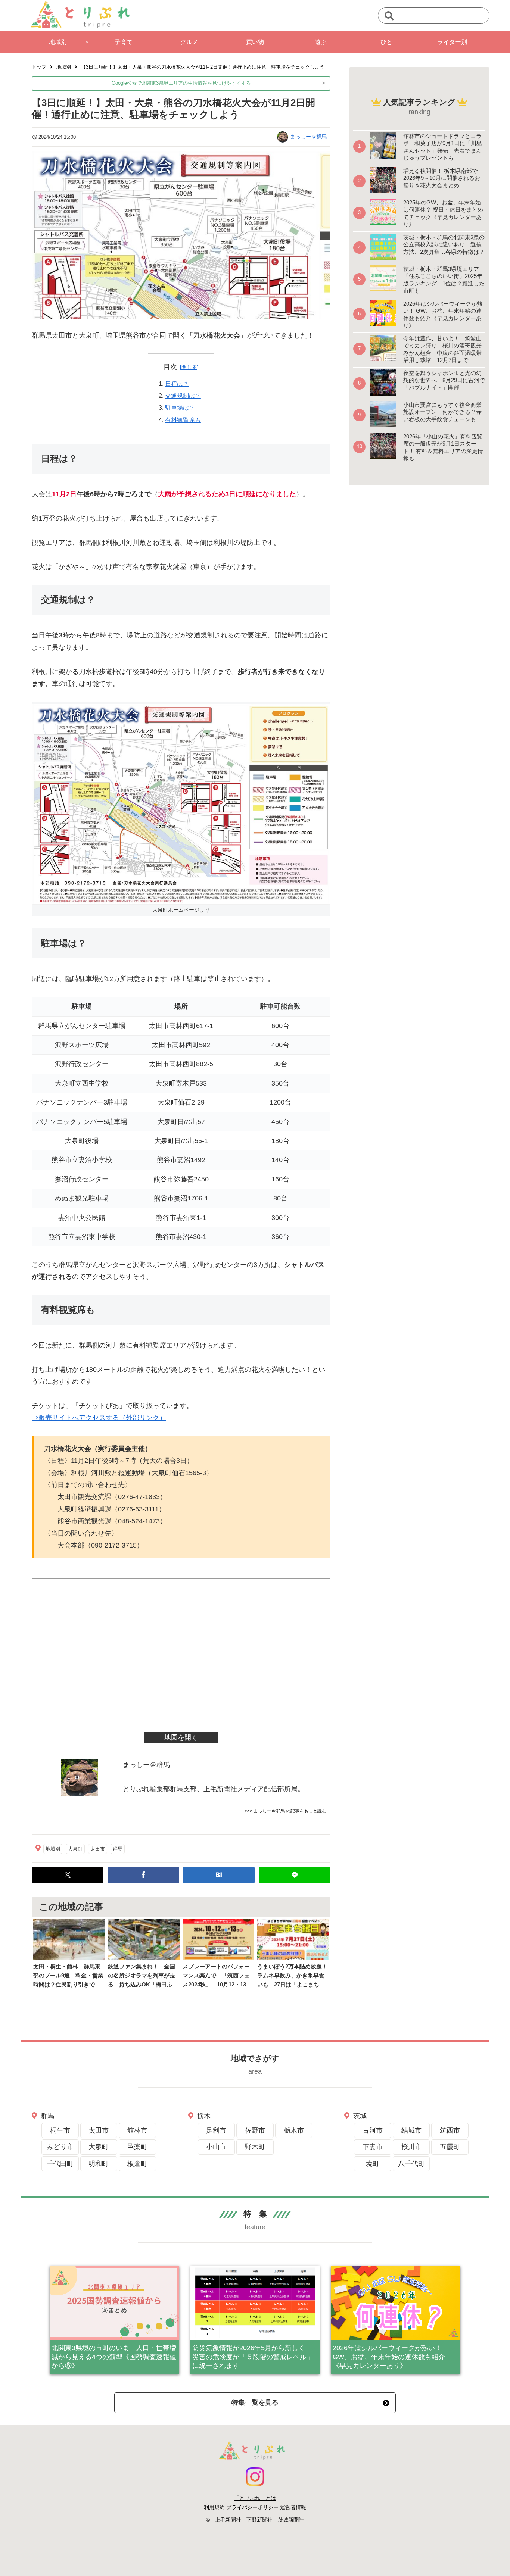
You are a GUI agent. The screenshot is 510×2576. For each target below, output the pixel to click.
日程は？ (177, 384)
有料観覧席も (183, 420)
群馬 (118, 1849)
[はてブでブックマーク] (219, 1875)
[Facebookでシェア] (143, 1875)
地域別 (53, 1849)
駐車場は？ (180, 408)
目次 (170, 367)
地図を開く (181, 1737)
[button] (389, 16)
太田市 (98, 1849)
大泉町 (75, 1849)
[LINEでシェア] (295, 1875)
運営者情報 (293, 2507)
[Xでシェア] (68, 1875)
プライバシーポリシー (252, 2507)
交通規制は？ (183, 396)
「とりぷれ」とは (255, 2498)
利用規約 (214, 2507)
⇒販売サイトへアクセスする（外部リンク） (99, 1418)
